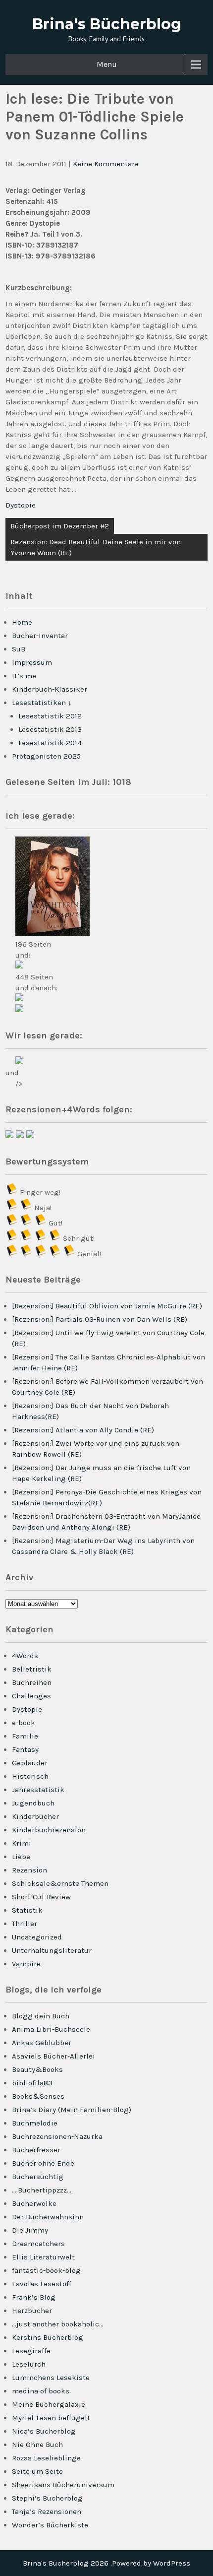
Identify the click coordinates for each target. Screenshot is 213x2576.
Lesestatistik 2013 (50, 729)
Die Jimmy (30, 2230)
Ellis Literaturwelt (43, 2257)
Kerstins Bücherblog (48, 2337)
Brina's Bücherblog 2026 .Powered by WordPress (106, 2563)
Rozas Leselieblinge (46, 2458)
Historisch (30, 1776)
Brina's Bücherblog (107, 24)
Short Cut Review (41, 1897)
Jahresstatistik (38, 1790)
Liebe (21, 1857)
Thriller (25, 1924)
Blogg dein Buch (41, 2016)
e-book (24, 1723)
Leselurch (29, 2364)
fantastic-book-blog (46, 2270)
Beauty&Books (37, 2069)
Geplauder (30, 1763)
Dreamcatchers (38, 2244)
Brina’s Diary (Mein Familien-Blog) (72, 2110)
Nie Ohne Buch (37, 2445)
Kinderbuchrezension (49, 1830)
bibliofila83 (32, 2083)
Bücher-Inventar (40, 636)
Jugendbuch (33, 1803)
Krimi (22, 1843)
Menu (107, 64)
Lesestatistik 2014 (50, 743)
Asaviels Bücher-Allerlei (53, 2056)
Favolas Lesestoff (42, 2284)
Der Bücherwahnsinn (48, 2217)
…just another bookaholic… (58, 2324)
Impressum (32, 662)
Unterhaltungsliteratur (52, 1950)
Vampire (26, 1964)
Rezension (29, 1870)
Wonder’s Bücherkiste (50, 2525)
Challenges (31, 1696)
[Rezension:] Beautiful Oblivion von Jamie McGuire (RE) (107, 1306)
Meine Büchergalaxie (49, 2404)
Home (22, 622)
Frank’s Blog (34, 2297)
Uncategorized (37, 1937)
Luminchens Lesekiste (51, 2378)
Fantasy (25, 1749)
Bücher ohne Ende (43, 2163)
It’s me (24, 676)
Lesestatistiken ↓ (42, 703)
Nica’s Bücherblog (44, 2431)
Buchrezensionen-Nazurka (57, 2136)
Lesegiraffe (31, 2351)
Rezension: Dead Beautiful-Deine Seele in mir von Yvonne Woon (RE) (96, 547)
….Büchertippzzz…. (42, 2190)
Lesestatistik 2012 (50, 716)
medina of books (41, 2391)
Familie (25, 1736)
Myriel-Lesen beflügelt (51, 2418)
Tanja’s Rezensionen (47, 2512)
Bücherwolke (34, 2203)
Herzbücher (32, 2311)
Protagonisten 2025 (46, 756)
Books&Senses (38, 2096)
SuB (19, 649)
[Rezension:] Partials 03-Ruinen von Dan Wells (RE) (100, 1319)
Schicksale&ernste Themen (60, 1883)
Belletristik (32, 1669)
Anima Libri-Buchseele (51, 2029)
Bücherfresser (36, 2150)
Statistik (27, 1910)
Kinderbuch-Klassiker (50, 689)
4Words (25, 1656)
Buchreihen (32, 1682)
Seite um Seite (37, 2471)
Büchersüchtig (38, 2177)
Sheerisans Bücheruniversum (63, 2485)
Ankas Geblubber (42, 2043)
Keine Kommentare (106, 164)
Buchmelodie (35, 2123)
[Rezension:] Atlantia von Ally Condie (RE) (83, 1430)
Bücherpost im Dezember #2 (60, 526)
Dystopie (21, 505)
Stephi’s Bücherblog (47, 2498)
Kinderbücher (35, 1816)
